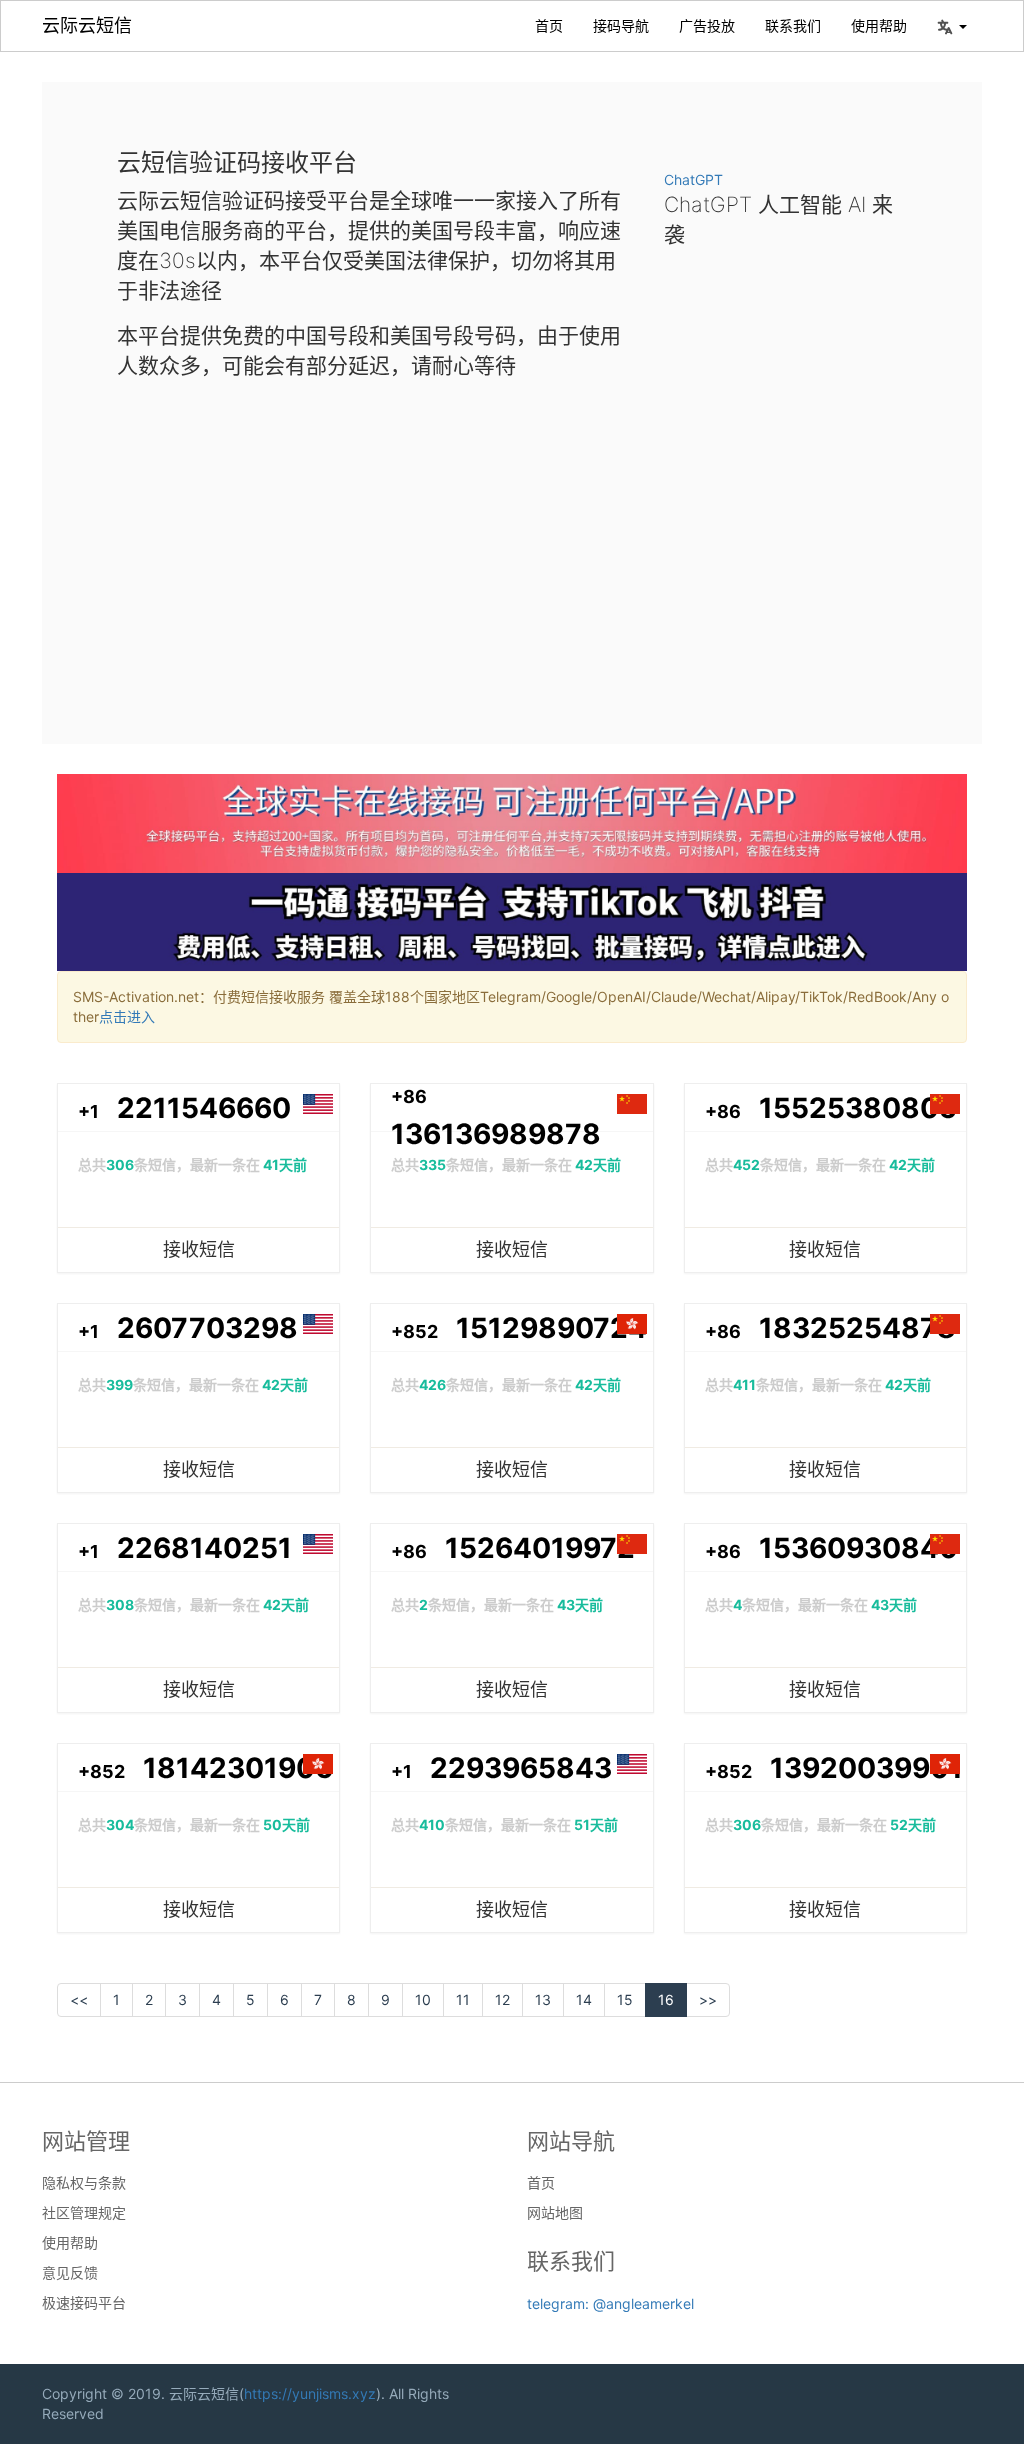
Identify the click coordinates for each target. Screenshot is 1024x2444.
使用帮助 (879, 25)
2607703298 (207, 1328)
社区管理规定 (84, 2213)
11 (463, 1999)
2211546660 (204, 1108)
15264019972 (540, 1548)
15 (625, 1999)
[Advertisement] (512, 546)
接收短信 (199, 1249)
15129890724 (551, 1328)
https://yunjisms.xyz (310, 2393)
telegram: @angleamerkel (610, 2303)
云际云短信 (87, 25)
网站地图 (555, 2213)
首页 (549, 25)
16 (666, 1999)
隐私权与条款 (84, 2183)
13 (543, 1999)
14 (584, 1999)
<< (79, 1999)
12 (502, 1999)
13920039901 (866, 1768)
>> (708, 1999)
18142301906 (238, 1768)
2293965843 (521, 1768)
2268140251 (204, 1548)
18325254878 (857, 1328)
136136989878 (496, 1134)
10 (423, 1999)
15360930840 (858, 1548)
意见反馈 (70, 2273)
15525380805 (858, 1108)
